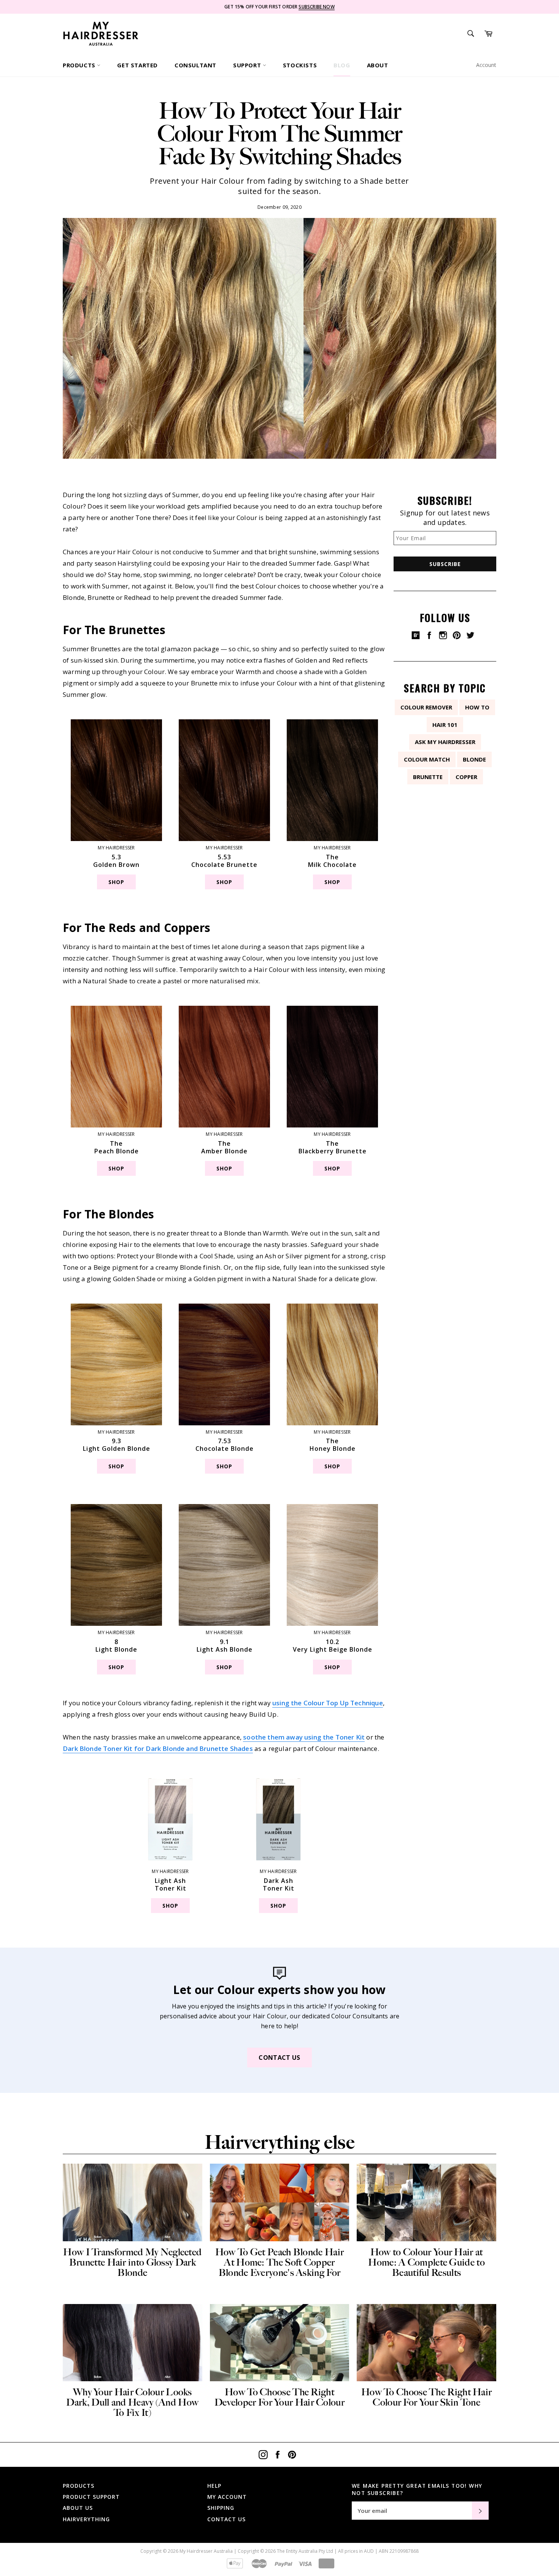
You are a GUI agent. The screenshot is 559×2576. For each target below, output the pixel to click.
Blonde (474, 759)
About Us (78, 2508)
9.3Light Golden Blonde (117, 1445)
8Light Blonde (116, 1646)
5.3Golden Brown (116, 861)
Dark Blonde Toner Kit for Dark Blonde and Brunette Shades (158, 1748)
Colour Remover (426, 707)
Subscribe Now (316, 7)
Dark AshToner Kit (279, 1884)
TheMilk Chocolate (332, 861)
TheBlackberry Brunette (333, 1147)
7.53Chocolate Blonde (225, 1445)
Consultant (195, 65)
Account (486, 65)
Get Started (137, 65)
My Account (227, 2497)
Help (214, 2486)
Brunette (428, 777)
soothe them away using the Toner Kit (304, 1737)
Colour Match (427, 759)
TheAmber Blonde (224, 1147)
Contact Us (279, 2058)
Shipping (221, 2508)
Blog (342, 65)
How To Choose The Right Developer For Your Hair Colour (279, 2397)
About (378, 65)
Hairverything (86, 2519)
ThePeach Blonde (117, 1147)
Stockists (300, 65)
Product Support (91, 2497)
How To (477, 707)
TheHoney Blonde (333, 1445)
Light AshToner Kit (171, 1884)
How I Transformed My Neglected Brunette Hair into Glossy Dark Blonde (132, 2262)
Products (80, 65)
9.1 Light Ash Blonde (225, 1646)
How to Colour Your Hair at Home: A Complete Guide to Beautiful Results (426, 2262)
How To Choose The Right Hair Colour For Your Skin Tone (426, 2397)
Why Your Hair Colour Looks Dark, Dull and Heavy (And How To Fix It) (132, 2402)
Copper (466, 777)
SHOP (116, 882)
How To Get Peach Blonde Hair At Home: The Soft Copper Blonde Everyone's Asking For (279, 2262)
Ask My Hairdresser (445, 742)
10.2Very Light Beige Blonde (333, 1646)
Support (248, 65)
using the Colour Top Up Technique (328, 1703)
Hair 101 (445, 725)
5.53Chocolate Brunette (224, 861)
